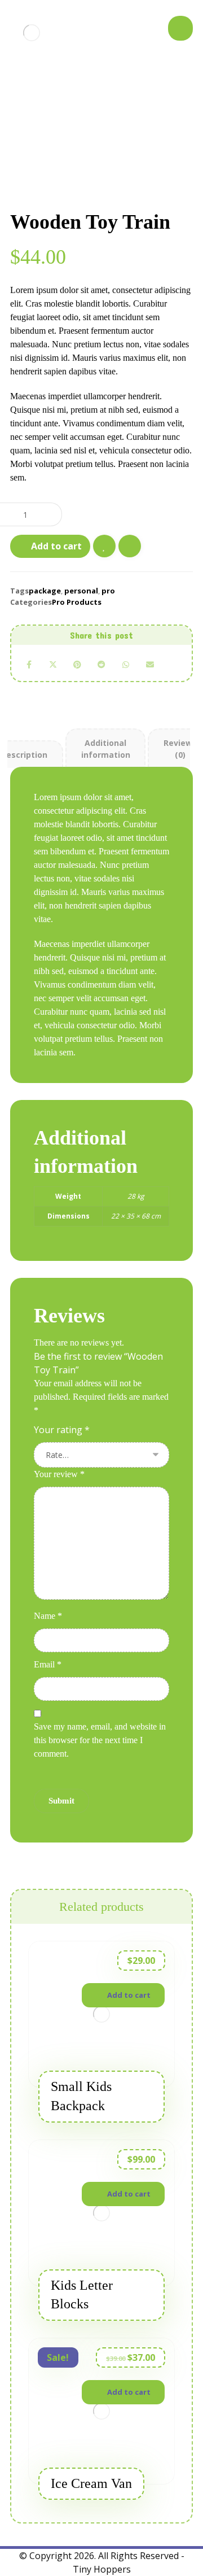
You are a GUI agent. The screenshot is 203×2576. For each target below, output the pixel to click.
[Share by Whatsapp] (125, 665)
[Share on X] (53, 665)
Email (48, 1664)
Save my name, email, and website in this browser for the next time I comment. (100, 1740)
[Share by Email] (150, 665)
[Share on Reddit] (102, 665)
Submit (61, 1801)
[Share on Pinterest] (78, 665)
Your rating (62, 1430)
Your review (59, 1474)
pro (108, 591)
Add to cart (56, 546)
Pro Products (77, 602)
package (45, 591)
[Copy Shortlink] (174, 665)
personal (81, 591)
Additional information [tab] (106, 749)
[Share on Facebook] (29, 665)
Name (48, 1616)
